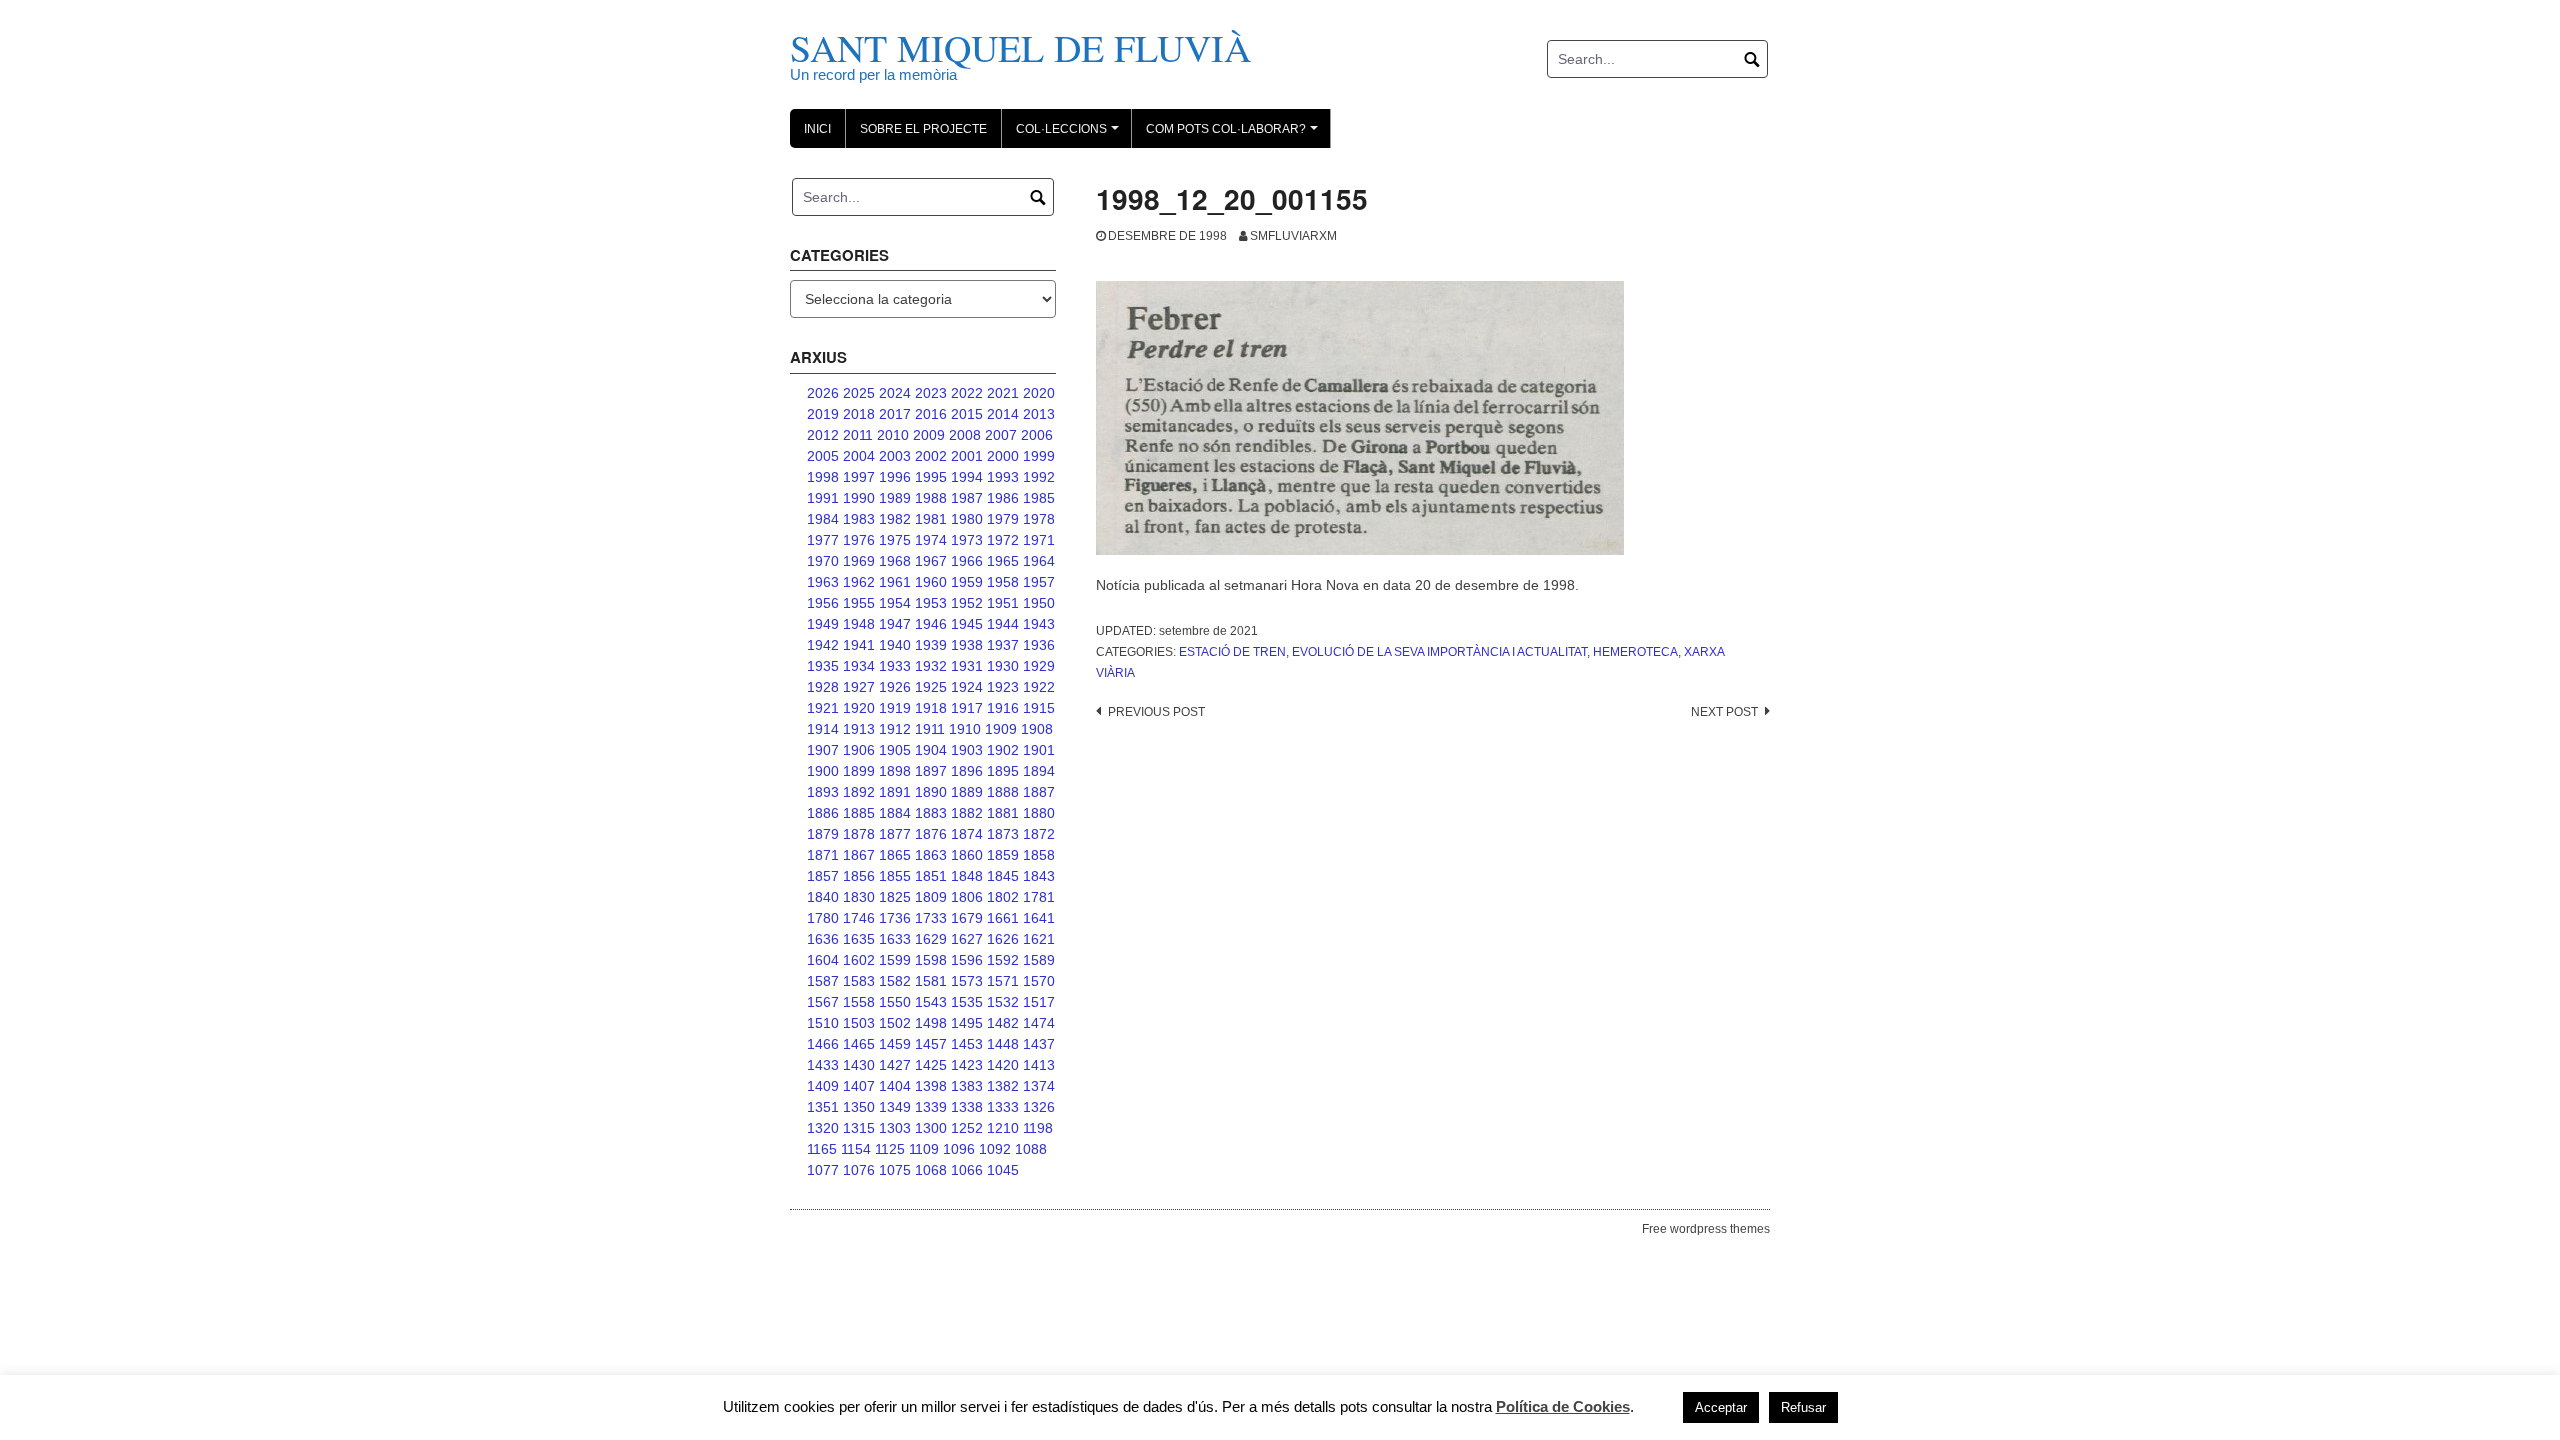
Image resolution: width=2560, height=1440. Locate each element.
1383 (967, 1086)
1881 (1003, 813)
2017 (895, 414)
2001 (967, 456)
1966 (967, 561)
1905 (895, 750)
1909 (1001, 729)
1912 (895, 729)
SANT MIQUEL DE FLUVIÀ (1020, 47)
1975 (895, 540)
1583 (859, 981)
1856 (859, 876)
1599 (895, 960)
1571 (1003, 981)
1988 (931, 498)
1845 (1003, 876)
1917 (967, 708)
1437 (1039, 1044)
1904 (931, 750)
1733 (931, 918)
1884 (895, 813)
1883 (931, 813)
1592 (1003, 960)
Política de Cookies (1563, 1406)
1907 (823, 750)
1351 (823, 1107)
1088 (1031, 1149)
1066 (967, 1170)
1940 (895, 645)
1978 (1039, 519)
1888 (1003, 792)
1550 (895, 1002)
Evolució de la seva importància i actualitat (1439, 652)
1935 (823, 666)
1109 (924, 1149)
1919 (895, 708)
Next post (1724, 712)
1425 (931, 1065)
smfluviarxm (1293, 236)
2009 (929, 435)
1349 (895, 1107)
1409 (823, 1086)
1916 (1003, 708)
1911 (930, 729)
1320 (823, 1128)
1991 (823, 498)
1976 (859, 540)
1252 (967, 1128)
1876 (931, 834)
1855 (895, 876)
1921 (823, 708)
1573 (967, 981)
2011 (858, 435)
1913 (859, 729)
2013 (1039, 414)
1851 (931, 876)
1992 (1039, 477)
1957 (1039, 582)
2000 (1003, 456)
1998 (823, 477)
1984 (823, 519)
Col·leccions (1070, 135)
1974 (931, 540)
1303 (895, 1128)
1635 (859, 939)
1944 (1003, 624)
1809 (931, 897)
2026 (823, 393)
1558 (859, 1002)
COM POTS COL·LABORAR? (1235, 135)
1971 (1039, 540)
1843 (1039, 876)
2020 (1039, 393)
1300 (931, 1128)
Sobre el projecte (923, 129)
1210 (1003, 1128)
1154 (856, 1149)
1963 (823, 582)
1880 (1039, 813)
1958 (1003, 582)
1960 (931, 582)
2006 (1037, 435)
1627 (967, 939)
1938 (967, 645)
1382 (1003, 1086)
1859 (1003, 855)
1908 (1037, 729)
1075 (895, 1170)
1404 (895, 1086)
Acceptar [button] (1721, 1407)
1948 (859, 624)
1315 (859, 1128)
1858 (1039, 855)
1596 (967, 960)
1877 (895, 834)
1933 (895, 666)
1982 (895, 519)
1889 (967, 792)
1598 (931, 960)
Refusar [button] (1803, 1407)
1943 (1039, 624)
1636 (823, 939)
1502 (895, 1023)
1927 (859, 687)
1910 (965, 729)
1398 (931, 1086)
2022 (967, 393)
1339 (931, 1107)
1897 (931, 771)
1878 (859, 834)
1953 (931, 603)
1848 (967, 876)
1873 (1003, 834)
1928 (823, 687)
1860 (967, 855)
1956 (823, 603)
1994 (967, 477)
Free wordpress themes (1706, 1229)
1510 (823, 1023)
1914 (823, 729)
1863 (931, 855)
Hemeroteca (1635, 652)
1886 (823, 813)
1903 (967, 750)
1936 (1039, 645)
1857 (823, 876)
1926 (895, 687)
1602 (859, 960)
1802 (1003, 897)
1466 (823, 1044)
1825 (895, 897)
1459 (895, 1044)
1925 (931, 687)
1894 (1039, 771)
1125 (890, 1149)
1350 (859, 1107)
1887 (1039, 792)
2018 (859, 414)
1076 (859, 1170)
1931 (967, 666)
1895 (1003, 771)
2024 (895, 393)
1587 (823, 981)
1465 (859, 1044)
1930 (1003, 666)
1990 (859, 498)
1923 (1003, 687)
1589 (1039, 960)
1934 (859, 666)
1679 (967, 918)
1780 (823, 918)
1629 (931, 939)
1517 (1039, 1002)
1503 (859, 1023)
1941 (859, 645)
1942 (823, 645)
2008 (965, 435)
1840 (823, 897)
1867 (859, 855)
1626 (1003, 939)
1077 (823, 1170)
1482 (1003, 1023)
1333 (1003, 1107)
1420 (1003, 1065)
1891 (895, 792)
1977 (823, 540)
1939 (931, 645)
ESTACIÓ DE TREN (1232, 652)
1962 (859, 582)
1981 (931, 519)
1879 (823, 834)
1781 (1039, 897)
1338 (967, 1107)
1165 (822, 1149)
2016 (931, 414)
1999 (1039, 456)
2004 (859, 456)
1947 (895, 624)
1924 (967, 687)
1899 (859, 771)
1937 (1003, 645)
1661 (1003, 918)
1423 (967, 1065)
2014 (1003, 414)
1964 (1039, 561)
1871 (823, 855)
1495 (967, 1023)
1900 (823, 771)
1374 (1039, 1086)
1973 (967, 540)
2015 (967, 414)
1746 (859, 918)
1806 (967, 897)
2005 (823, 456)
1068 (931, 1170)
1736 (895, 918)
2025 (859, 393)
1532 (1003, 1002)
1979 (1003, 519)
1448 (1003, 1044)
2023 (931, 393)
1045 (1003, 1170)
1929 (1039, 666)
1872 (1039, 834)
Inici (817, 129)
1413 (1039, 1065)
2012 (823, 435)
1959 (967, 582)
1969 (859, 561)
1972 (1003, 540)
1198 (1038, 1128)
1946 (931, 624)
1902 (1003, 750)
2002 (931, 456)
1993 (1003, 477)
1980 (967, 519)
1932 (931, 666)
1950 (1039, 603)
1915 (1039, 708)
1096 (959, 1149)
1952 (967, 603)
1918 (931, 708)
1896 (967, 771)
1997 (859, 477)
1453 (967, 1044)
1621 (1039, 939)
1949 (823, 624)
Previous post (1156, 712)
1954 (895, 603)
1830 (859, 897)
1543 (931, 1002)
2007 (1001, 435)
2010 (893, 435)
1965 (1003, 561)
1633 (895, 939)
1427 (895, 1065)
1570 (1039, 981)
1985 (1039, 498)
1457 (931, 1044)
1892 (859, 792)
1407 (859, 1086)
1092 (995, 1149)
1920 (859, 708)
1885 (859, 813)
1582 (895, 981)
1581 (931, 981)
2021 (1003, 393)
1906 (859, 750)
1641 (1039, 918)
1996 (895, 477)
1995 (931, 477)
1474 (1039, 1023)
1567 (823, 1002)
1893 (823, 792)
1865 (895, 855)
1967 (931, 561)
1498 (931, 1023)
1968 (895, 561)
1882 (967, 813)
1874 (967, 834)
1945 (967, 624)
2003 (895, 456)
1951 (1003, 603)
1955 (859, 603)
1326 (1039, 1107)
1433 (823, 1065)
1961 (895, 582)
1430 (859, 1065)
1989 (895, 498)
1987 (967, 498)
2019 (823, 414)
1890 (931, 792)
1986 (1003, 498)
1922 (1039, 687)
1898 (895, 771)
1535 (967, 1002)
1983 (859, 519)
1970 (823, 561)
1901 (1039, 750)
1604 (823, 960)
